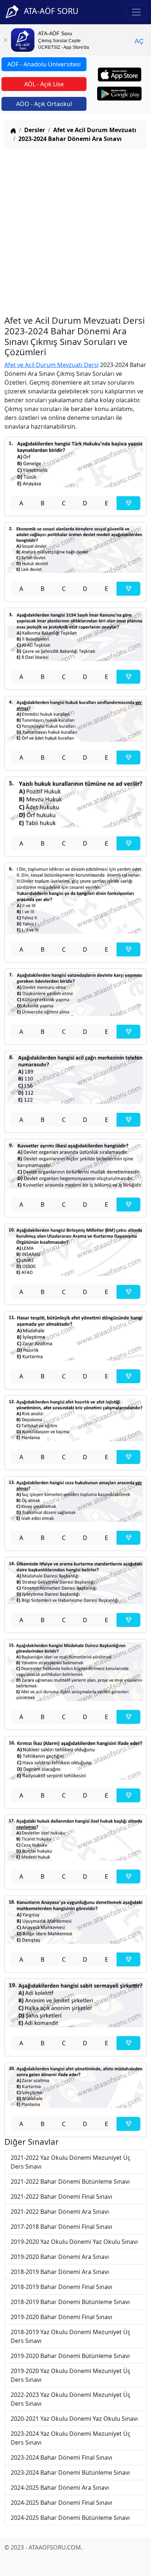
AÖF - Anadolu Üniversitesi (44, 64)
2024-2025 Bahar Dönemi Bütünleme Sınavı (70, 2518)
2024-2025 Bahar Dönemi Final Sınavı (61, 2503)
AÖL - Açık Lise (44, 84)
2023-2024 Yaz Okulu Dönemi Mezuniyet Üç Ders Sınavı (71, 2438)
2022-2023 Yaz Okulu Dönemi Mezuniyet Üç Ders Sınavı (71, 2399)
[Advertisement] (75, 230)
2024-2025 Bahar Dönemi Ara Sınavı (60, 2488)
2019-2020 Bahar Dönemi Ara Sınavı (60, 2257)
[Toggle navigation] (136, 12)
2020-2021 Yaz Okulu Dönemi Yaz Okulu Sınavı (74, 2419)
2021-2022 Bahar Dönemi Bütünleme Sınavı (70, 2181)
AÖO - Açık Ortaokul (44, 104)
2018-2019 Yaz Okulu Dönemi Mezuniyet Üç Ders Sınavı (71, 2336)
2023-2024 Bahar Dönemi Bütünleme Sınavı (70, 2473)
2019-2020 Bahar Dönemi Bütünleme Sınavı (70, 2356)
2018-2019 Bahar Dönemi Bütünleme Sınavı (70, 2302)
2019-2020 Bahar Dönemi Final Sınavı (61, 2317)
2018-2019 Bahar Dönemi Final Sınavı (61, 2287)
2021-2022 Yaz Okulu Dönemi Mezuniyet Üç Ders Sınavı (71, 2162)
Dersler (35, 130)
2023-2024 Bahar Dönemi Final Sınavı (61, 2457)
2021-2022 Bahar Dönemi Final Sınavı (61, 2197)
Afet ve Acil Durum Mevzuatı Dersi (51, 365)
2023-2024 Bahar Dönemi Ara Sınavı (70, 139)
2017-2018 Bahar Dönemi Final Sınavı (61, 2227)
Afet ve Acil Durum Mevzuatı (95, 130)
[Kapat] (5, 40)
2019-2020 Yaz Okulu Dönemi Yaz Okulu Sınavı (74, 2242)
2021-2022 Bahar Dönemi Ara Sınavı (60, 2212)
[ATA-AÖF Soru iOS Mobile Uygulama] (120, 75)
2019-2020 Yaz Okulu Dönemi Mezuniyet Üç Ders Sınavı (71, 2375)
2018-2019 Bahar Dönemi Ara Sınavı (60, 2272)
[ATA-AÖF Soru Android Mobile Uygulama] (119, 94)
